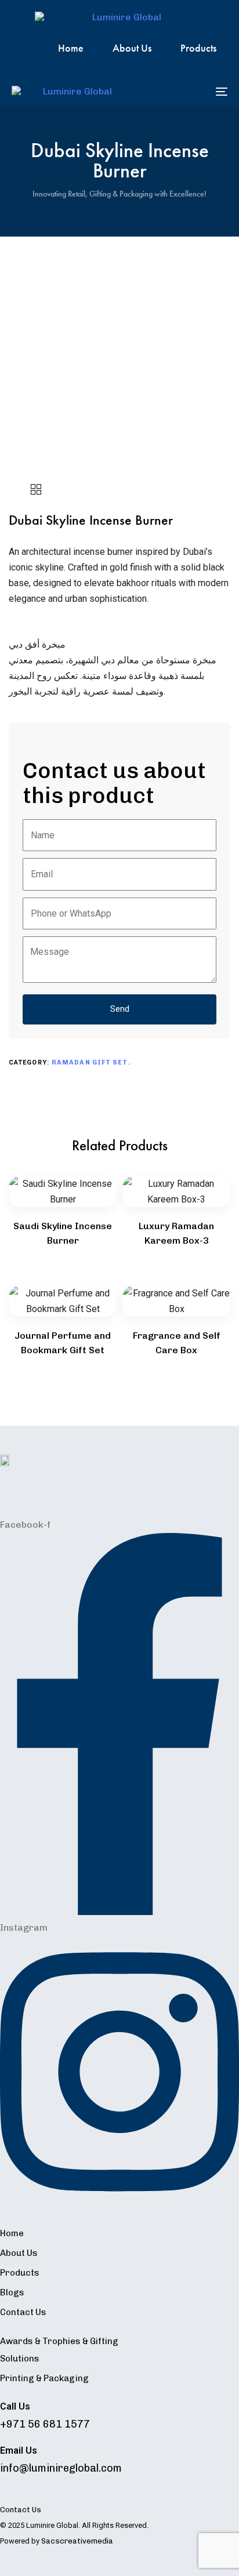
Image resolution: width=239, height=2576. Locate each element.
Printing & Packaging (44, 2378)
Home (71, 48)
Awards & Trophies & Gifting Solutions (59, 2350)
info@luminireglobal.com (61, 2468)
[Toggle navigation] (191, 91)
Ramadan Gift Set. (91, 1062)
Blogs (12, 2292)
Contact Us (23, 2312)
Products (198, 48)
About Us (132, 48)
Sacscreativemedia (77, 2541)
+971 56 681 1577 (45, 2424)
